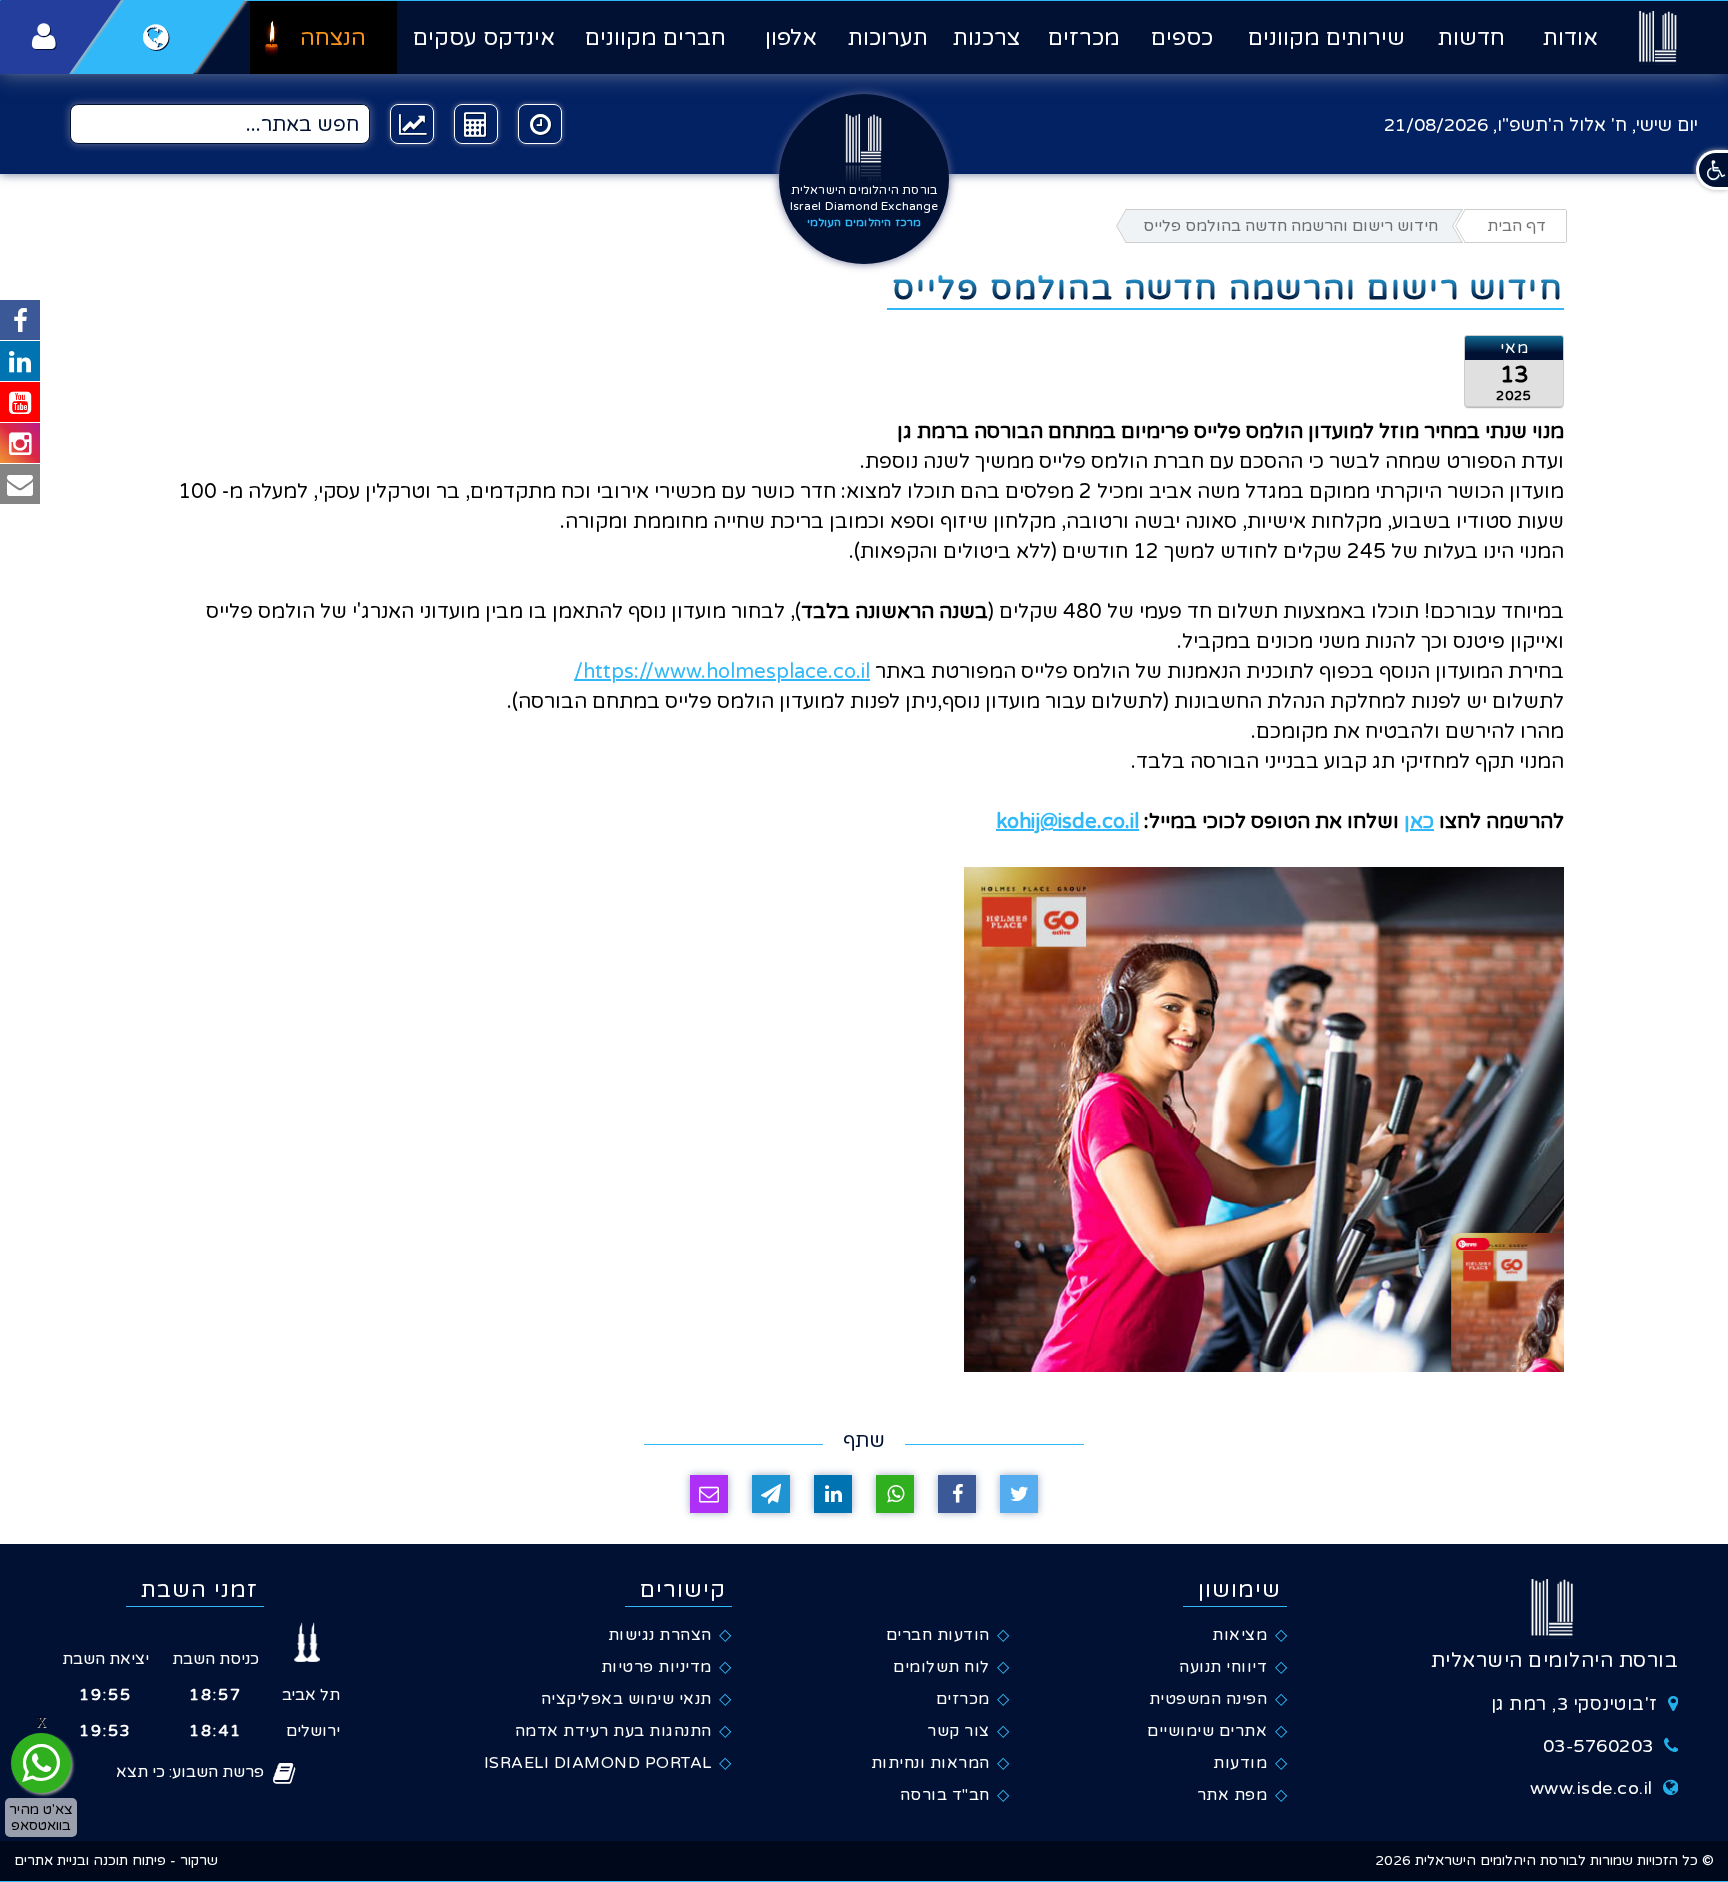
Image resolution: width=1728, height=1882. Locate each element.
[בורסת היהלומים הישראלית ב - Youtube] (20, 402)
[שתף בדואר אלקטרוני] (709, 1494)
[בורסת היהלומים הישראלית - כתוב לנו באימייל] (20, 484)
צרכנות (986, 38)
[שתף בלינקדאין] (833, 1494)
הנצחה (333, 38)
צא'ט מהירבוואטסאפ (41, 1817)
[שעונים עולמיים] (540, 124)
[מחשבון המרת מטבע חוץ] (476, 124)
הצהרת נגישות (660, 1635)
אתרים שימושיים (1207, 1731)
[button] (1712, 170)
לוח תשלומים (941, 1667)
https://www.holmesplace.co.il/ (722, 672)
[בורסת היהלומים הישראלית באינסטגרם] (20, 443)
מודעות (1240, 1763)
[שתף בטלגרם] (771, 1494)
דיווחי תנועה (1223, 1667)
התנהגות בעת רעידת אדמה (613, 1731)
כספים (1182, 38)
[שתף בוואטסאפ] (895, 1494)
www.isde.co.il (1591, 1788)
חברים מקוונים (655, 38)
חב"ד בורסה (945, 1795)
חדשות (1471, 38)
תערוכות (888, 38)
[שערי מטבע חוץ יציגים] (412, 124)
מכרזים (1084, 38)
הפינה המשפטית (1208, 1699)
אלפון (790, 38)
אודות (1570, 38)
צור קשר (958, 1731)
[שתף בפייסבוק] (957, 1494)
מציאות (1239, 1635)
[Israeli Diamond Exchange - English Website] (156, 37)
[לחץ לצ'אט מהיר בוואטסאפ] (41, 1763)
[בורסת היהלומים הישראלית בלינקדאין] (20, 361)
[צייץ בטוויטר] (1019, 1494)
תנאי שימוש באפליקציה (626, 1699)
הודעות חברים (938, 1635)
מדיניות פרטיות (656, 1667)
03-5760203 (1598, 1746)
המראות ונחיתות (930, 1763)
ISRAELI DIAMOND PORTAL (598, 1763)
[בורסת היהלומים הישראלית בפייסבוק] (20, 320)
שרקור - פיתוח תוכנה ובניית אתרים (116, 1860)
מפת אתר (1232, 1795)
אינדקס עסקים (483, 38)
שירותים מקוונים (1326, 38)
